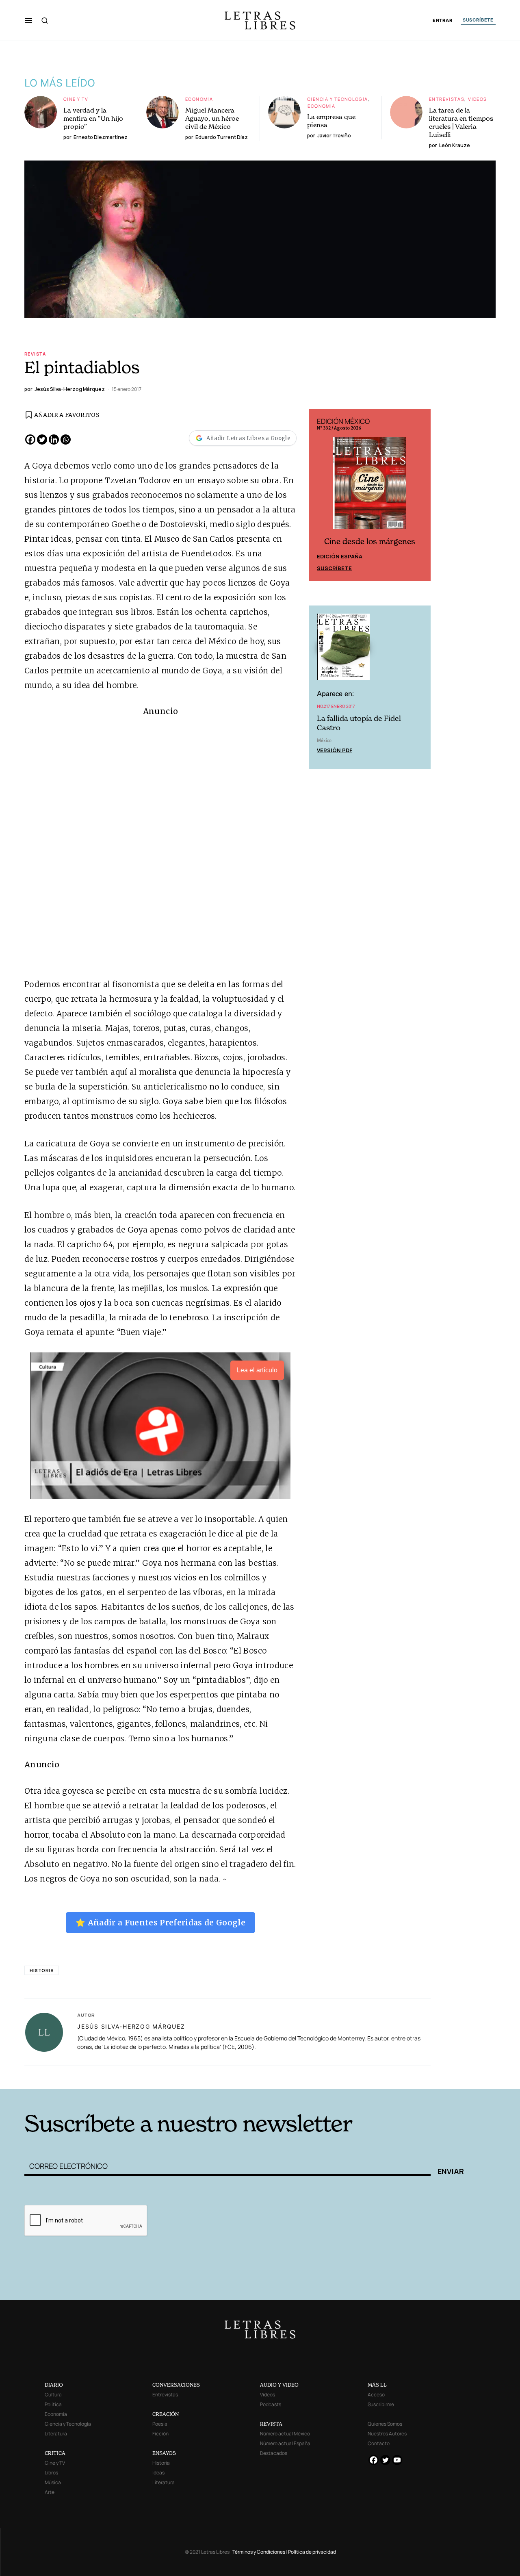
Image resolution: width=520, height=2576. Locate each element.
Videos (477, 99)
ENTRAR (443, 21)
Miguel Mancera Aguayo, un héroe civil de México (212, 118)
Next (420, 495)
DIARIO (54, 2385)
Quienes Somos (385, 2424)
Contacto (379, 2443)
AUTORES (370, 2077)
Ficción (160, 2434)
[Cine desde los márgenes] (370, 487)
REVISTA (271, 2424)
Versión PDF (335, 750)
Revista (35, 354)
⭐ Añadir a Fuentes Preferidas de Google (160, 1923)
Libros (51, 2473)
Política (53, 2404)
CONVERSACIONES (176, 2385)
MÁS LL (377, 2385)
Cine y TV (76, 99)
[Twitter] (42, 439)
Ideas (158, 2473)
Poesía (160, 2424)
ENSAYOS (164, 2453)
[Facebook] (30, 439)
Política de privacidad (312, 2552)
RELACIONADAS (134, 2077)
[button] (29, 20)
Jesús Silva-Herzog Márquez (131, 2026)
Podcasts (271, 2404)
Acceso (376, 2395)
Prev (319, 495)
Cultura (53, 2395)
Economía (199, 99)
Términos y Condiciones (259, 2552)
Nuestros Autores (387, 2434)
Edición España (340, 556)
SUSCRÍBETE (478, 20)
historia (42, 1970)
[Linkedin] (54, 439)
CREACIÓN (166, 2414)
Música (53, 2482)
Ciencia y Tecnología (338, 99)
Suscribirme (381, 2404)
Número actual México (285, 2434)
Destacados (274, 2453)
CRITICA (55, 2453)
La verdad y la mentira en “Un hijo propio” (93, 118)
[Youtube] (397, 2460)
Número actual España (285, 2443)
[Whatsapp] (66, 439)
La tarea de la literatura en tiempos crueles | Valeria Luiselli (461, 122)
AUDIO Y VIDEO (279, 2385)
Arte (50, 2492)
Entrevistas (447, 99)
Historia (161, 2463)
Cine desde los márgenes (370, 541)
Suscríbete (334, 568)
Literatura (56, 2434)
